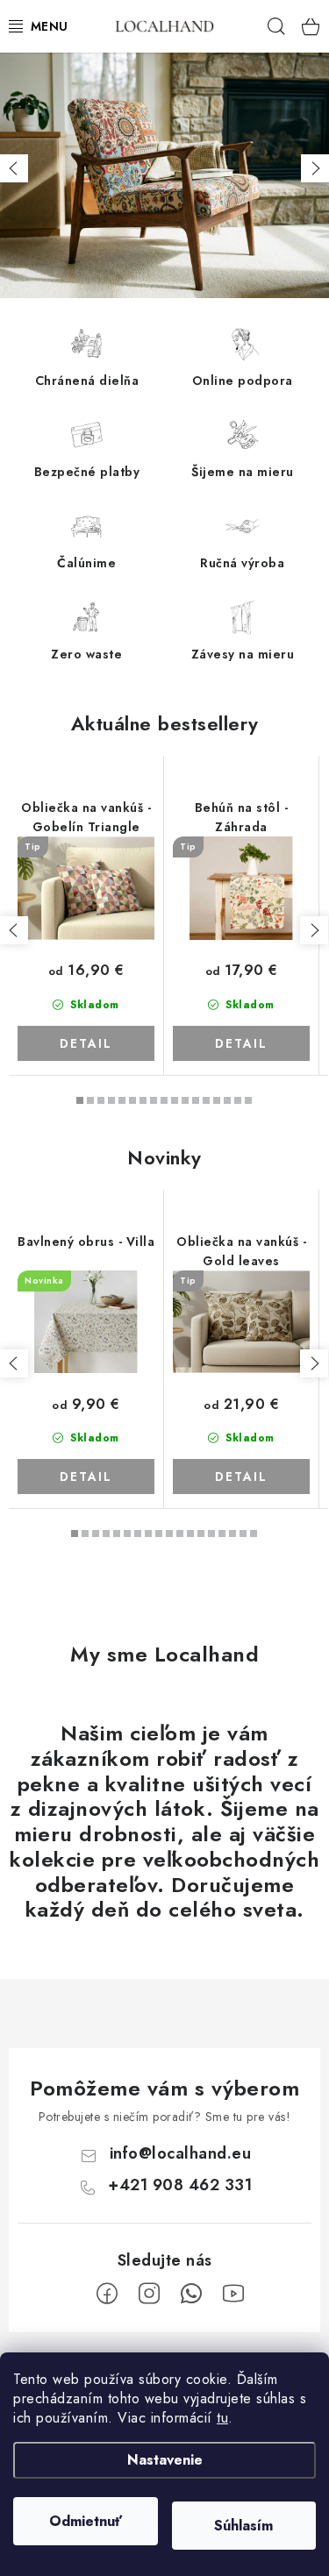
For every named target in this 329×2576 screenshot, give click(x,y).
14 (227, 1100)
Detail (86, 1043)
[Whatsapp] (191, 2294)
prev (14, 930)
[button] (14, 168)
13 (217, 1100)
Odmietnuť (86, 2521)
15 (238, 1100)
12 (206, 1100)
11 (196, 1100)
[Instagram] (149, 2294)
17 (254, 1534)
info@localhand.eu (181, 2153)
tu (222, 2418)
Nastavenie (165, 2460)
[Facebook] (107, 2294)
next (314, 930)
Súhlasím (243, 2526)
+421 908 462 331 (180, 2185)
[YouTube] (233, 2294)
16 (248, 1100)
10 (185, 1100)
